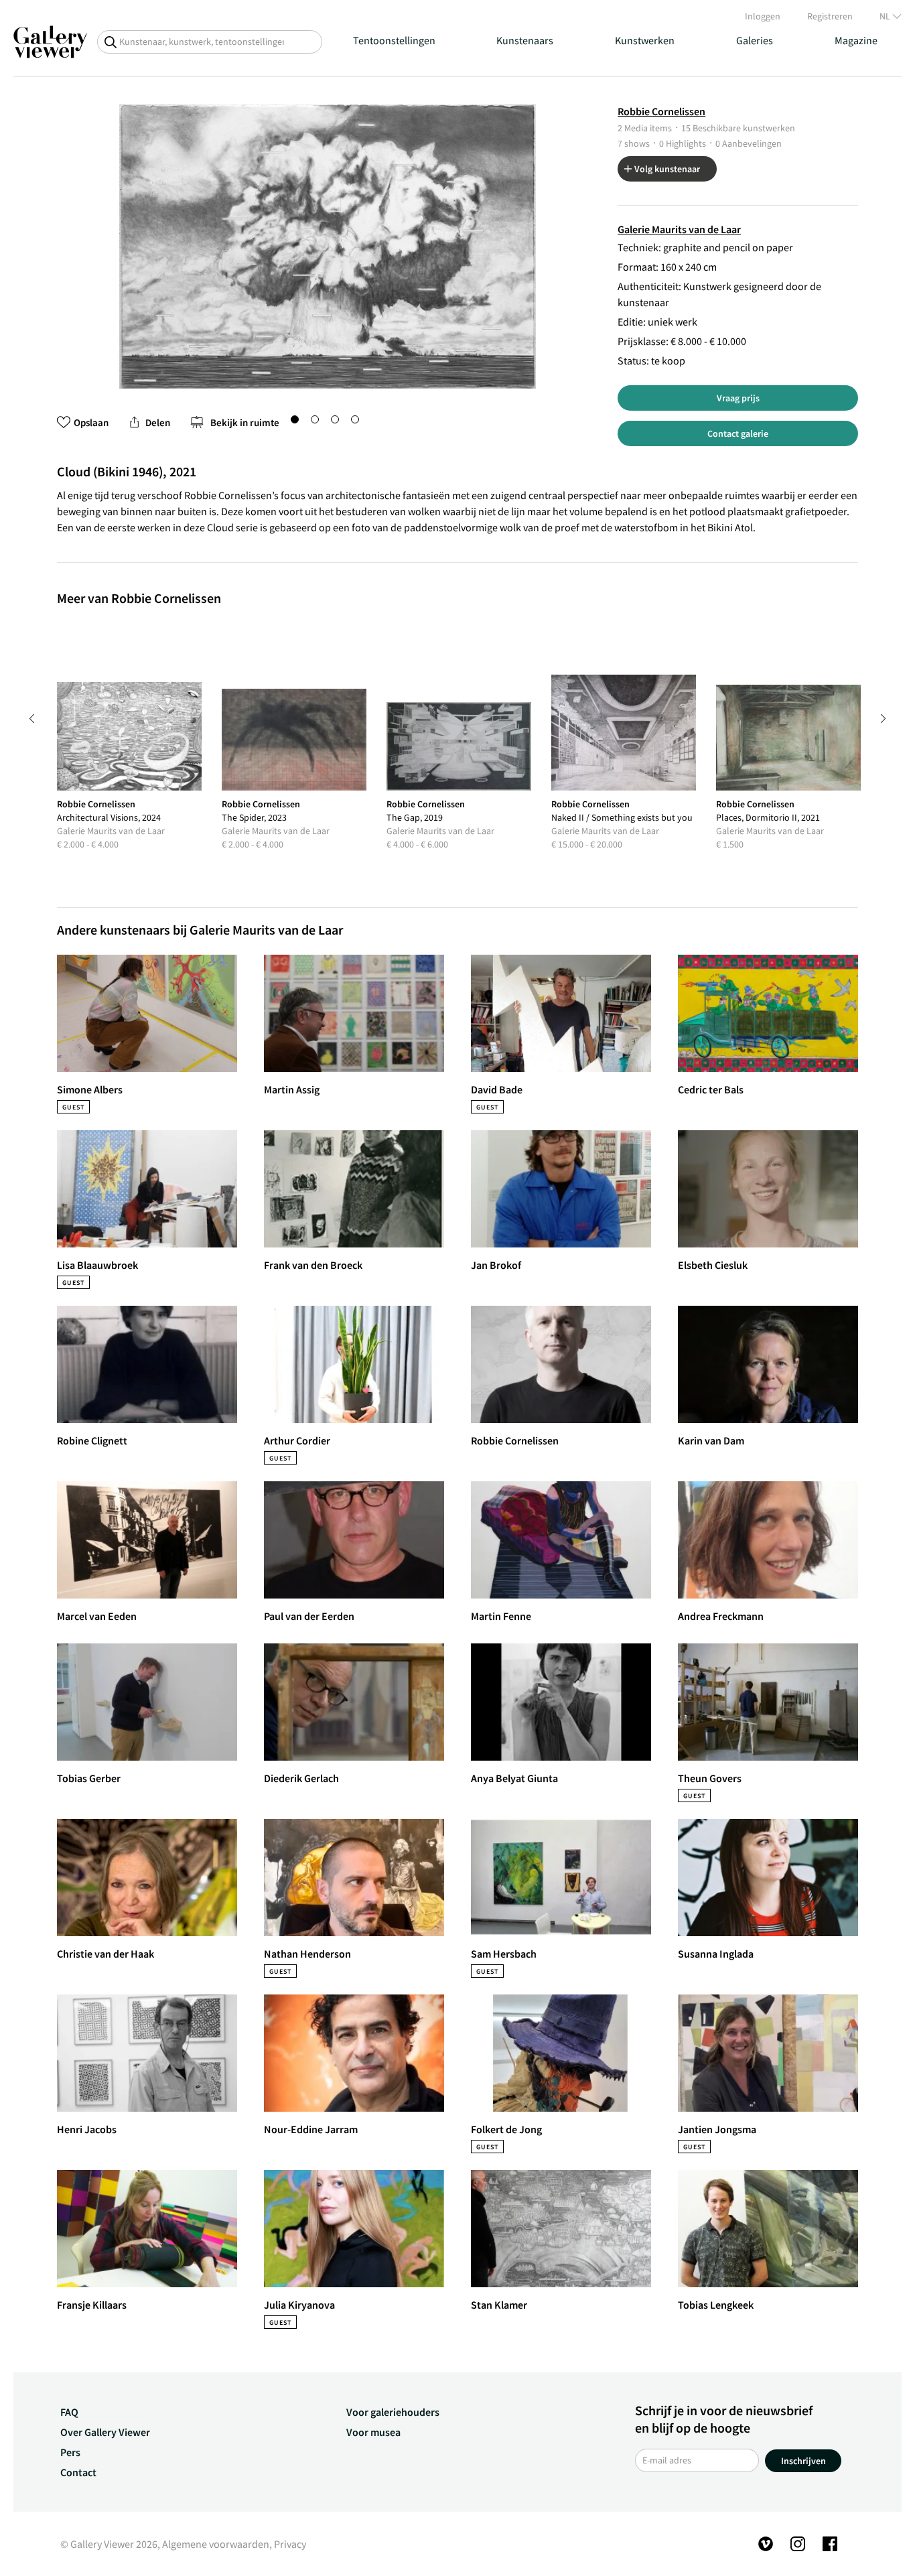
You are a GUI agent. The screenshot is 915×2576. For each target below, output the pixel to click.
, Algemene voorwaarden (213, 2544)
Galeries (755, 40)
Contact (78, 2472)
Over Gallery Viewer (105, 2432)
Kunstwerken (645, 40)
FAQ (69, 2412)
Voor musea (373, 2432)
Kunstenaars (525, 40)
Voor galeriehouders (393, 2412)
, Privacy (288, 2544)
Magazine (856, 40)
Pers (70, 2452)
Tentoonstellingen (394, 40)
